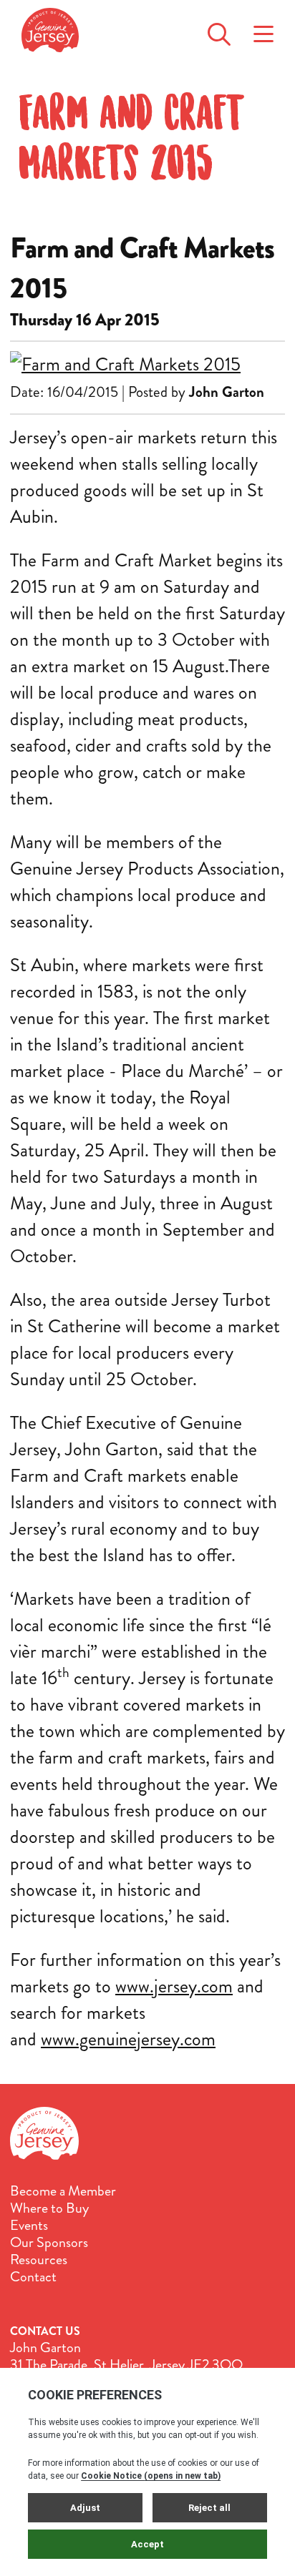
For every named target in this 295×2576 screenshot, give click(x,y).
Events (29, 2226)
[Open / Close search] (219, 30)
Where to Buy (49, 2208)
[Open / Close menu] (263, 30)
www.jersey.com (174, 1986)
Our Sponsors (49, 2243)
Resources (39, 2260)
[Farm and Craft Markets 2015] (147, 364)
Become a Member (63, 2191)
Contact (33, 2277)
